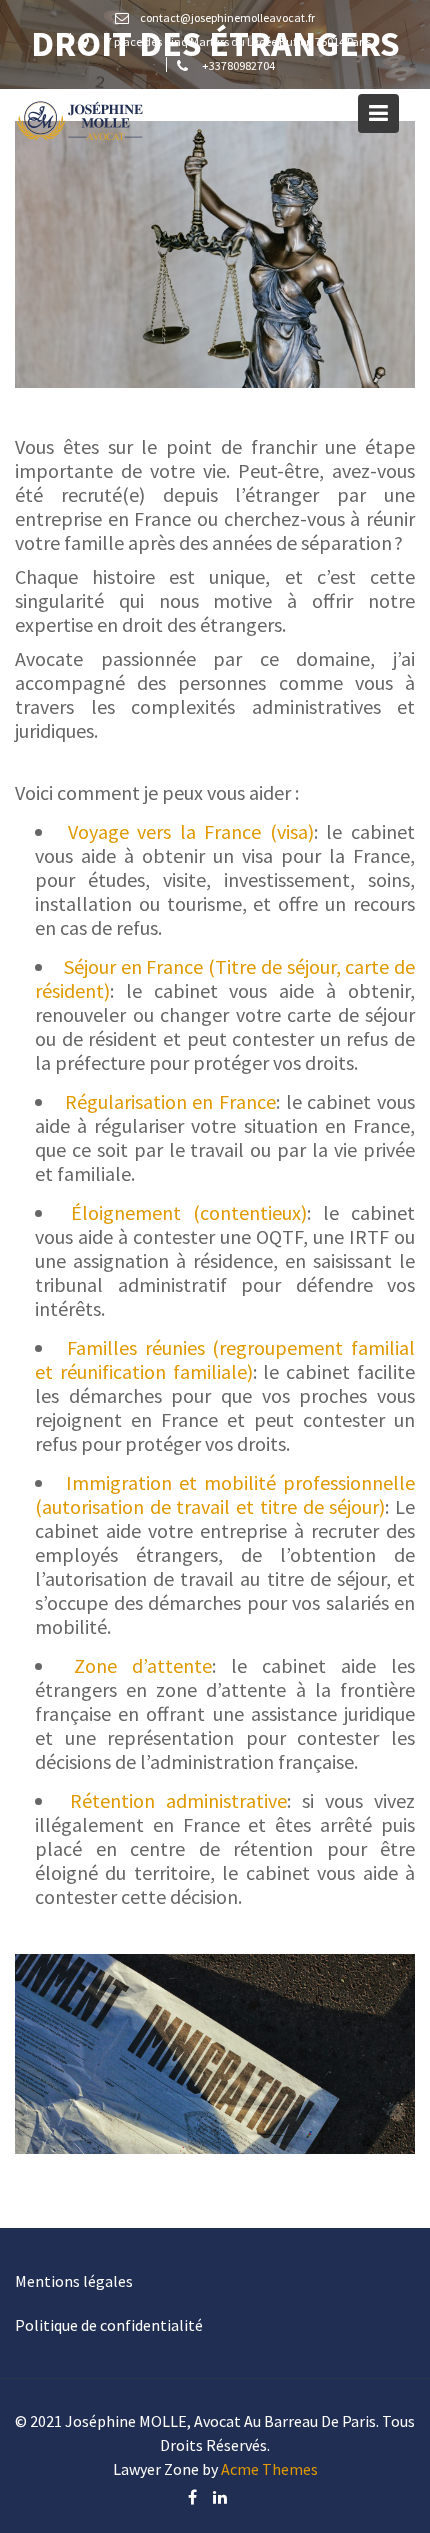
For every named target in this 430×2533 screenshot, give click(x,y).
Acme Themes (269, 2469)
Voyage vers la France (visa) (191, 831)
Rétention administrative (178, 1800)
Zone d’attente (143, 1665)
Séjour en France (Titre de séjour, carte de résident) (225, 978)
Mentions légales (74, 2281)
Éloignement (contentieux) (189, 1212)
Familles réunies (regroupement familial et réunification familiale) (225, 1359)
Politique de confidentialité (109, 2325)
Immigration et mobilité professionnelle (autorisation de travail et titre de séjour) (225, 1494)
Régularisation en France (170, 1101)
